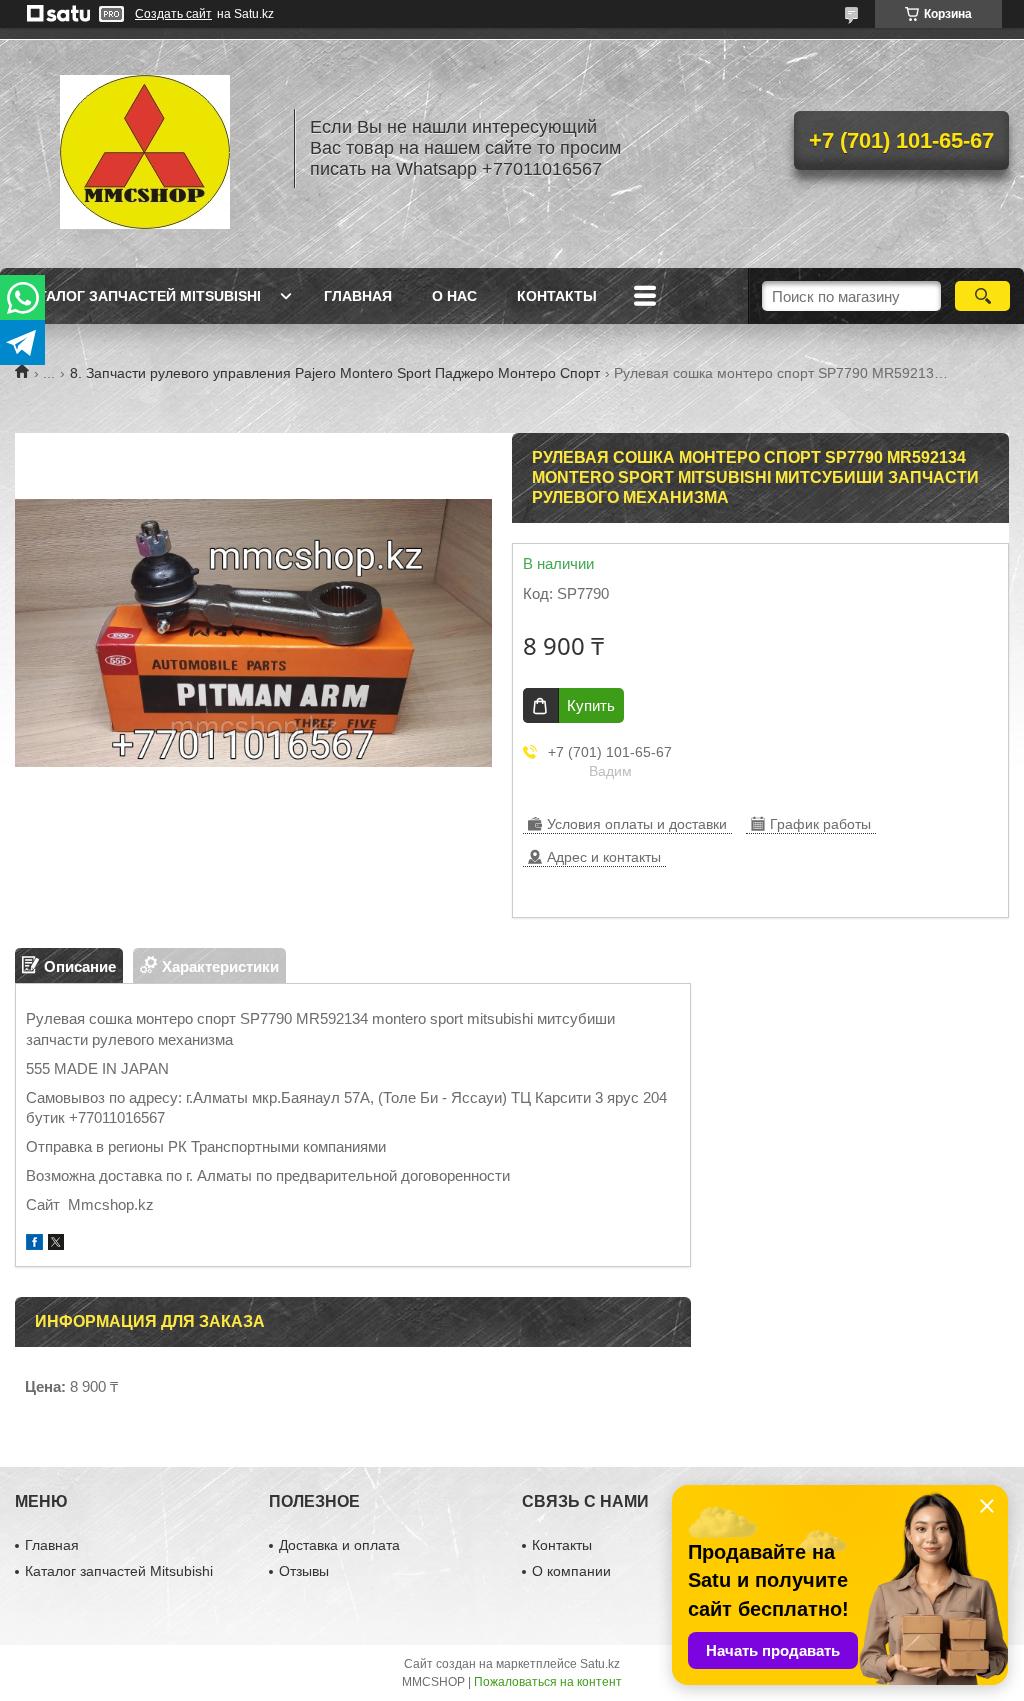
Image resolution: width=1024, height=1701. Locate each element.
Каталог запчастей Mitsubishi (140, 296)
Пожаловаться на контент (548, 1682)
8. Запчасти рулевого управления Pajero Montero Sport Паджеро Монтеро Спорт (335, 373)
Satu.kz (600, 1664)
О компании (571, 1571)
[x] (56, 1244)
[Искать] (982, 296)
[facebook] (34, 1244)
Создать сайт (173, 14)
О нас (454, 296)
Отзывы (304, 1571)
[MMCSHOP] (145, 148)
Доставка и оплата (339, 1545)
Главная (358, 296)
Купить (591, 705)
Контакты (557, 296)
